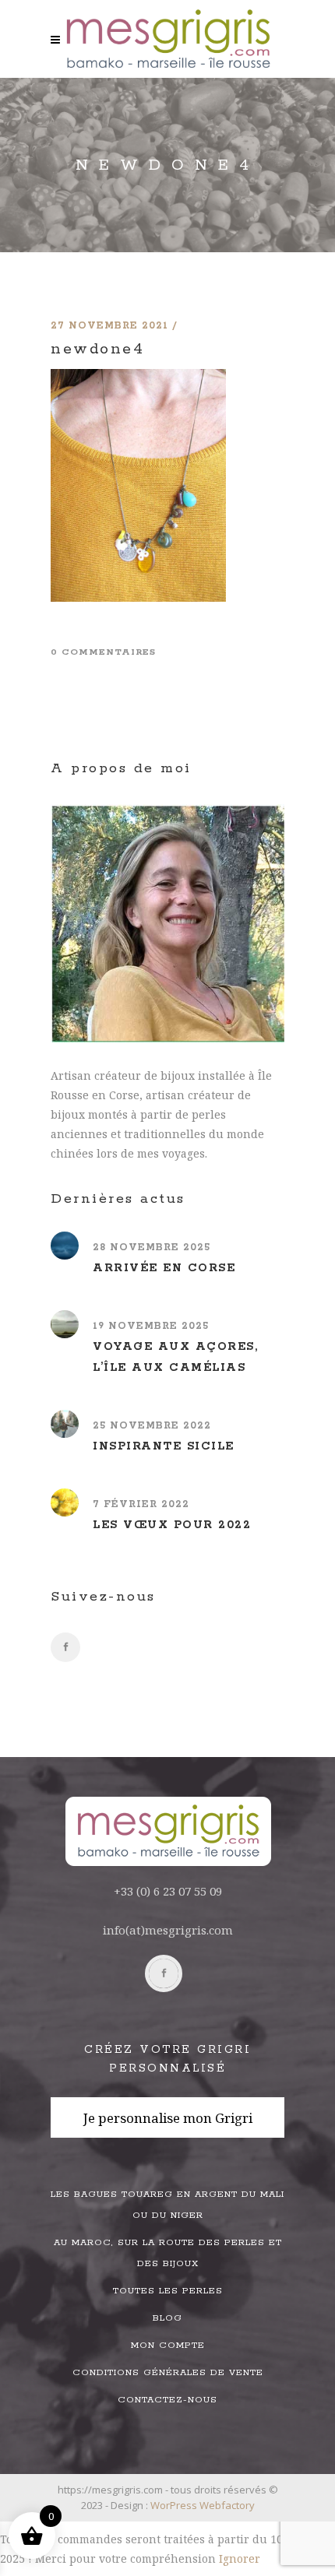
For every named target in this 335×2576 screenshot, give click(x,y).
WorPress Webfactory (203, 2505)
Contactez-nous (167, 2400)
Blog (167, 2318)
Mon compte (168, 2345)
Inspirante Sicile (164, 1446)
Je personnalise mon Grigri (168, 2118)
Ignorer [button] (240, 2558)
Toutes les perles (168, 2291)
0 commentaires (103, 652)
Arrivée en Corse (164, 1268)
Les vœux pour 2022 (172, 1525)
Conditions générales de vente (168, 2372)
